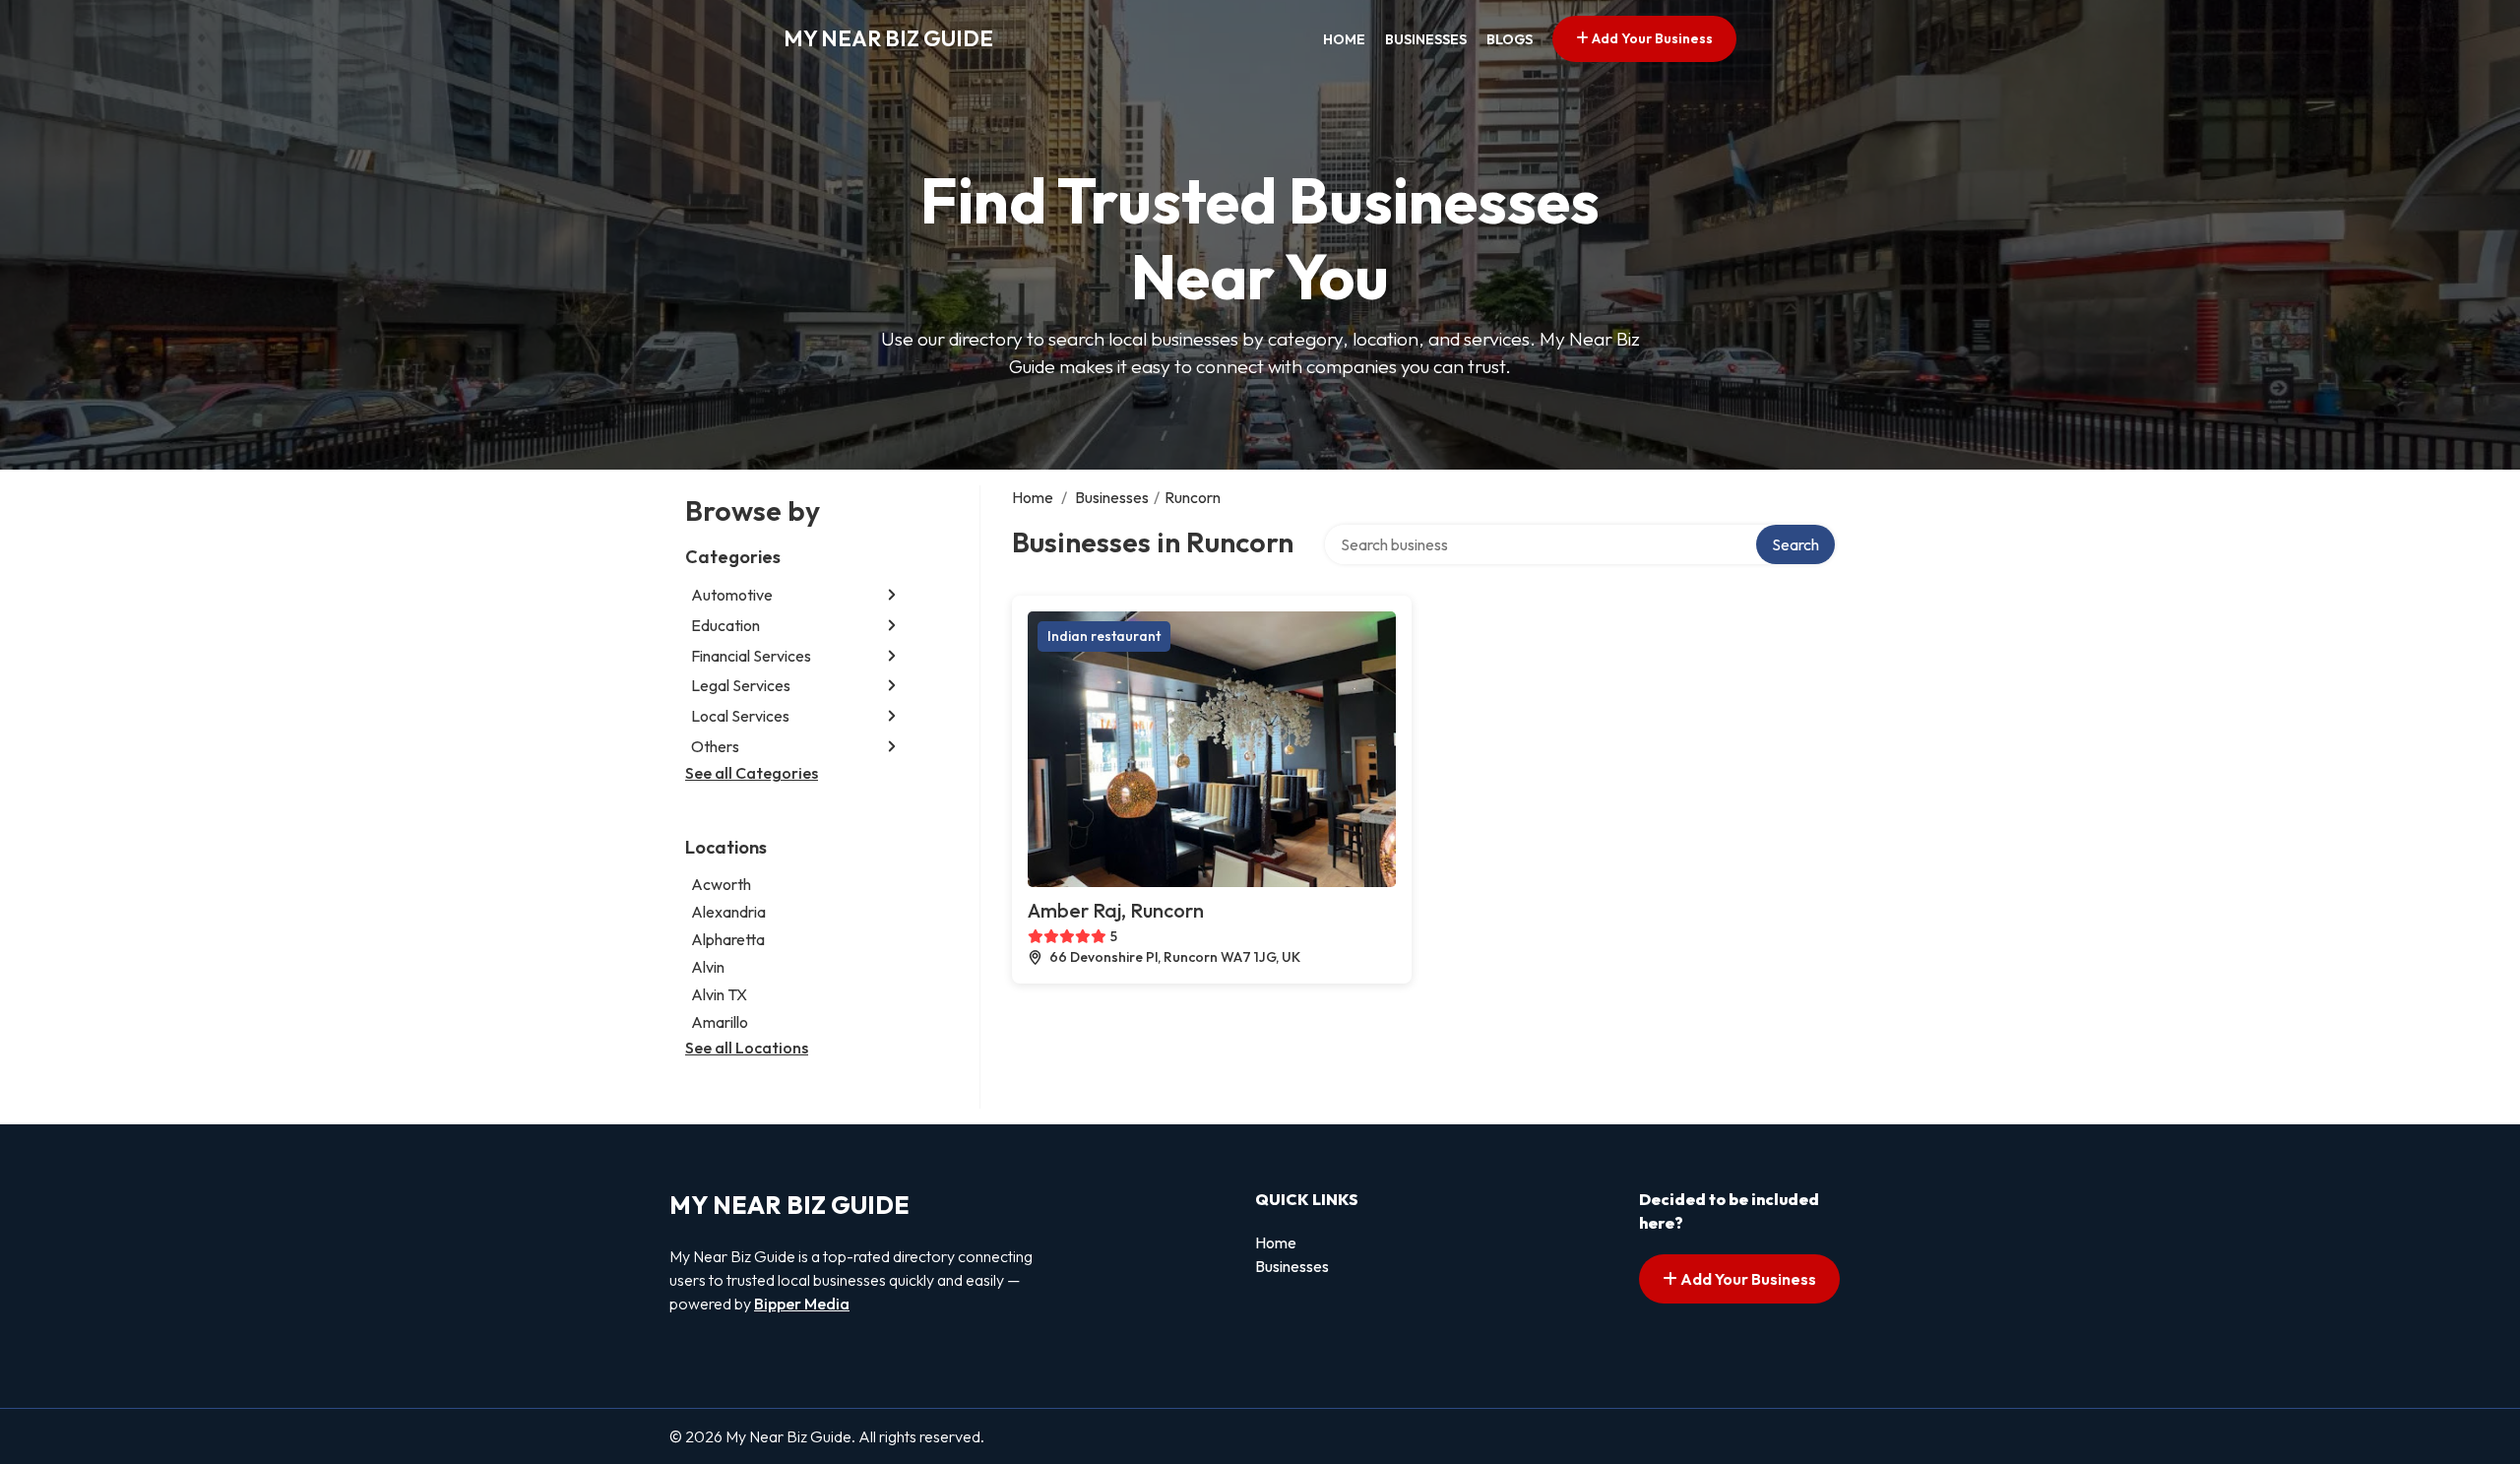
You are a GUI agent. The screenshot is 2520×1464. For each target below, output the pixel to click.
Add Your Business (1651, 38)
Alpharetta (728, 939)
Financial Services (751, 656)
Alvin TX (719, 994)
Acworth (721, 884)
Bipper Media (802, 1304)
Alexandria (728, 912)
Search (1795, 544)
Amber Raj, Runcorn (1116, 910)
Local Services (740, 716)
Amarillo (720, 1022)
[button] (892, 595)
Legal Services (741, 685)
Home (1344, 39)
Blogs (1510, 39)
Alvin (708, 967)
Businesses (1426, 39)
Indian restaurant (1104, 636)
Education (725, 625)
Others (715, 746)
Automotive (732, 595)
